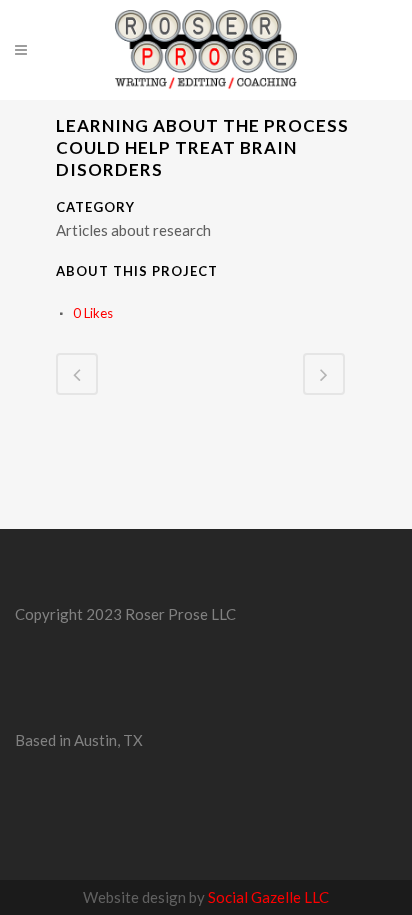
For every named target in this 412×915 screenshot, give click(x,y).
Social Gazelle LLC (268, 897)
